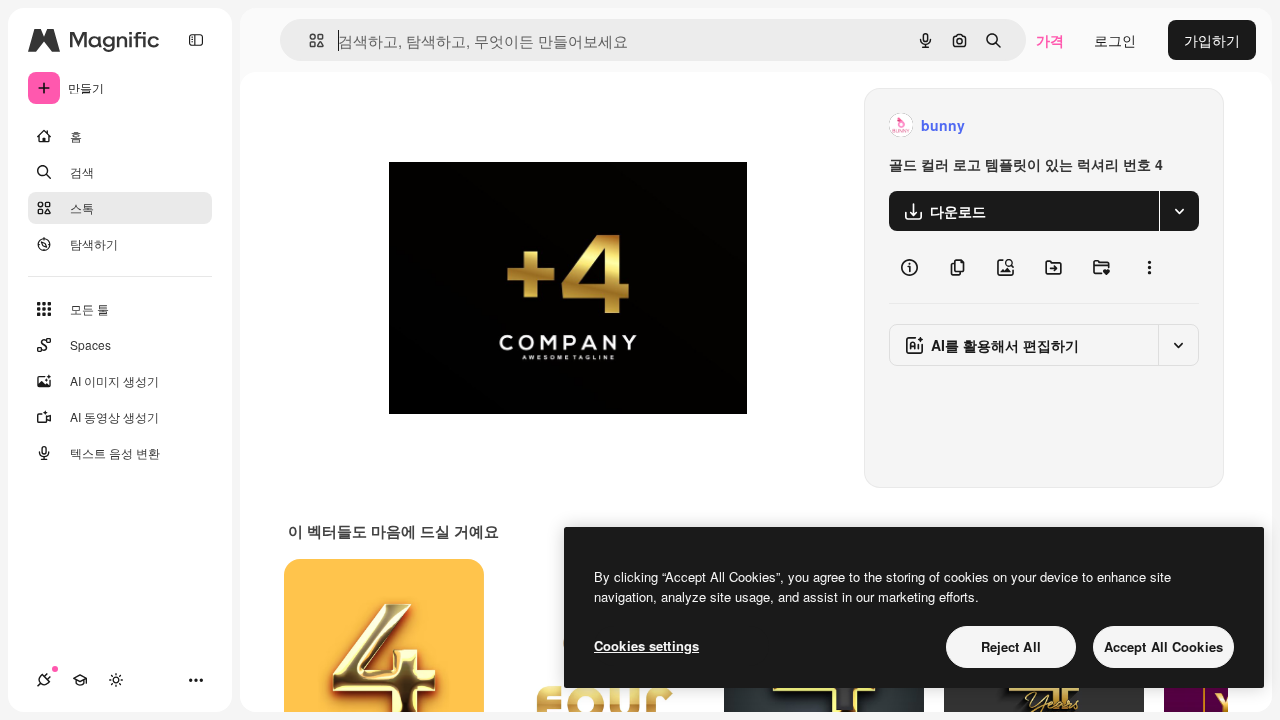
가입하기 (1212, 40)
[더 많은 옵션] (1149, 267)
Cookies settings (646, 645)
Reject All (1011, 646)
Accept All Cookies (1163, 646)
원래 (504, 125)
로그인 (1115, 40)
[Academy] (80, 680)
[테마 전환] (116, 680)
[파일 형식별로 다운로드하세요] (1179, 211)
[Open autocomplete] (308, 40)
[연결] (44, 680)
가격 (1050, 40)
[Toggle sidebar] (196, 40)
